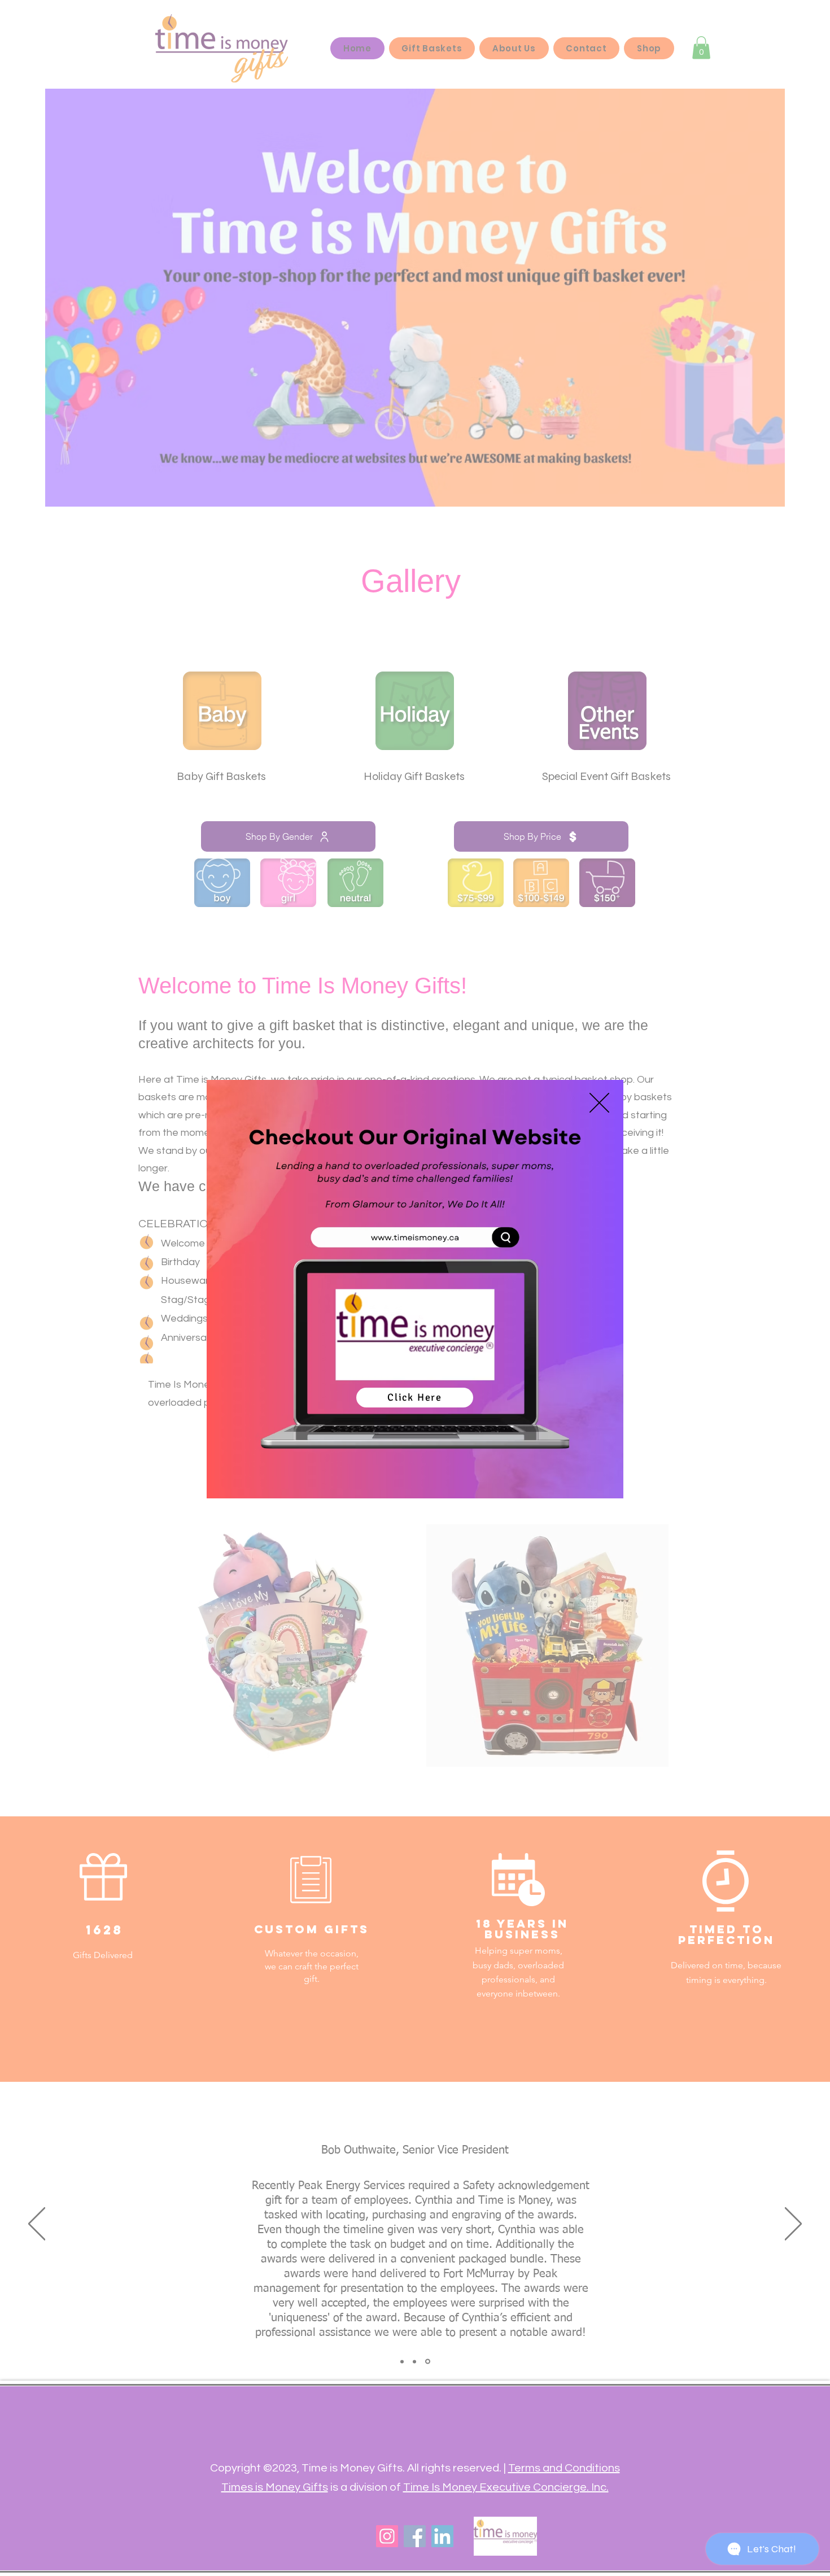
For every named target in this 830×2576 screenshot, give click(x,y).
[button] (599, 1103)
